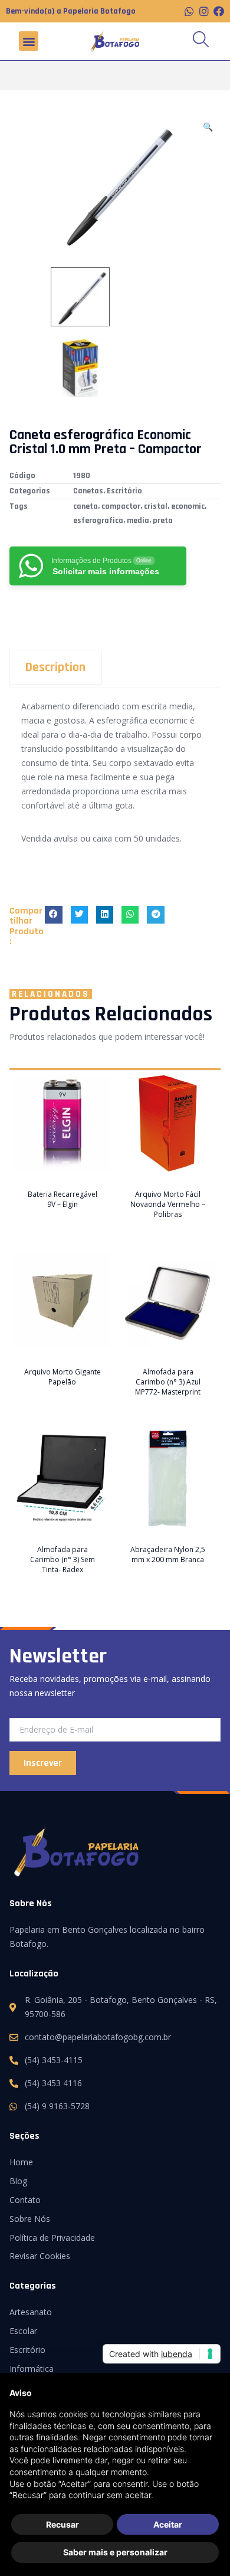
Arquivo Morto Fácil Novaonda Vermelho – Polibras (168, 1204)
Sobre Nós (30, 2219)
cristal (156, 506)
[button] (29, 41)
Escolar (23, 2331)
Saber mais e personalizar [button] (115, 2552)
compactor (121, 506)
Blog (18, 2181)
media (138, 521)
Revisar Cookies (40, 2256)
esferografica (98, 521)
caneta (86, 506)
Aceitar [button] (168, 2524)
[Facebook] (219, 11)
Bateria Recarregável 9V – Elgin (63, 1199)
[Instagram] (204, 11)
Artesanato (31, 2312)
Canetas (88, 491)
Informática (32, 2369)
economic (188, 506)
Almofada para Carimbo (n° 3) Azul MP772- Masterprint (168, 1382)
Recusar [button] (63, 2524)
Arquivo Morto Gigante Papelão (63, 1377)
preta (163, 521)
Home (21, 2162)
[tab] (115, 667)
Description (55, 667)
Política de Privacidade (52, 2238)
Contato (25, 2200)
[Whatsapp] (189, 11)
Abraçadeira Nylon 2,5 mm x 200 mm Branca (168, 1554)
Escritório (124, 491)
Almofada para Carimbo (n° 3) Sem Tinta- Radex (63, 1559)
